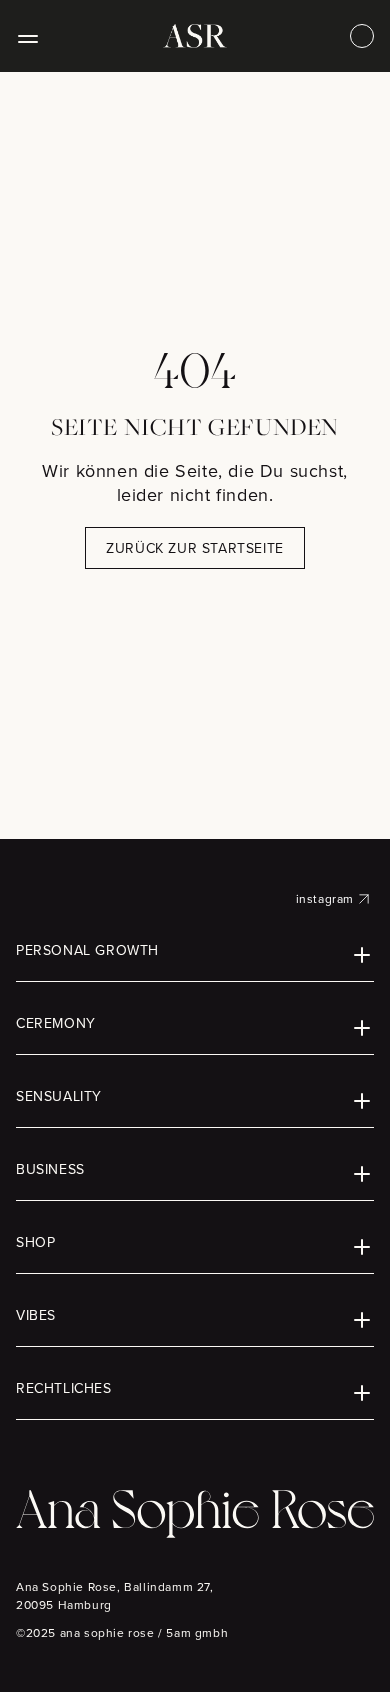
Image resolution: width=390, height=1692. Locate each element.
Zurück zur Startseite (195, 548)
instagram (325, 898)
